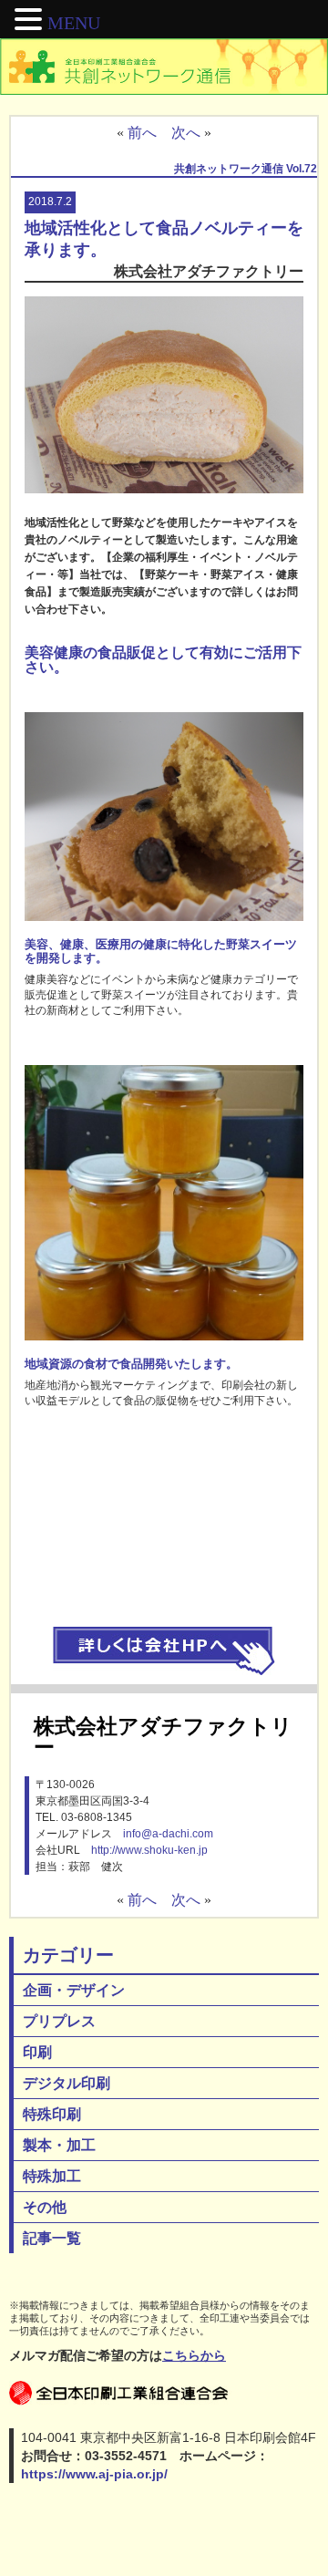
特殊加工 (52, 2176)
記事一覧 (52, 2238)
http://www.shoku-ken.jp (149, 1850)
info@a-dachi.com (168, 1834)
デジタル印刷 (67, 2083)
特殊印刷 (52, 2114)
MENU (74, 23)
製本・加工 (59, 2145)
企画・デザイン (74, 1990)
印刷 (37, 2052)
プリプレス (59, 2021)
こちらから (194, 2355)
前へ (142, 133)
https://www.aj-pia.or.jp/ (94, 2474)
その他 (45, 2207)
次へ (186, 133)
